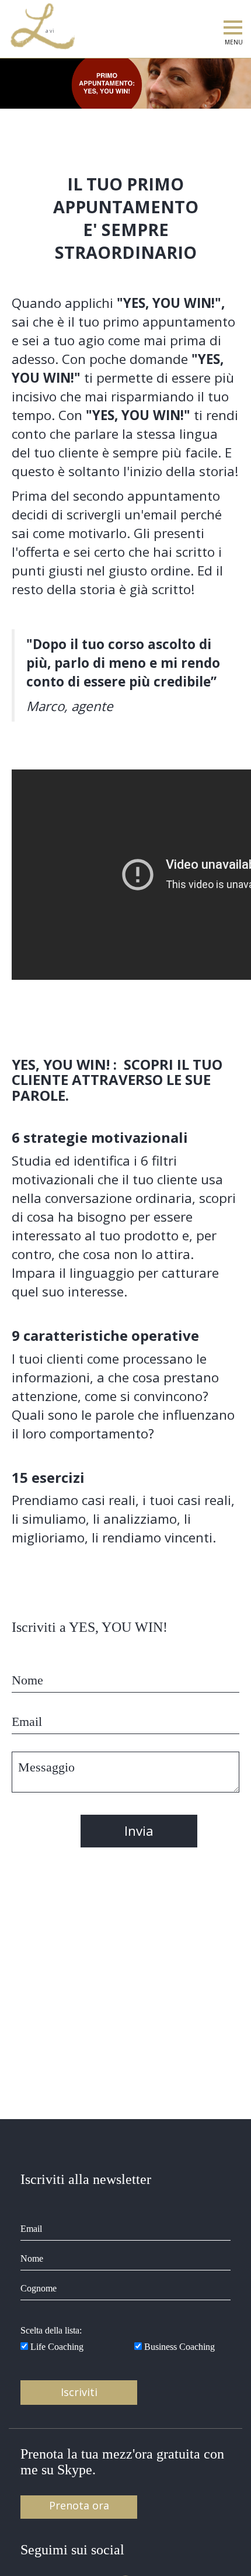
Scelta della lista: (51, 2330)
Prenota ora (79, 2505)
